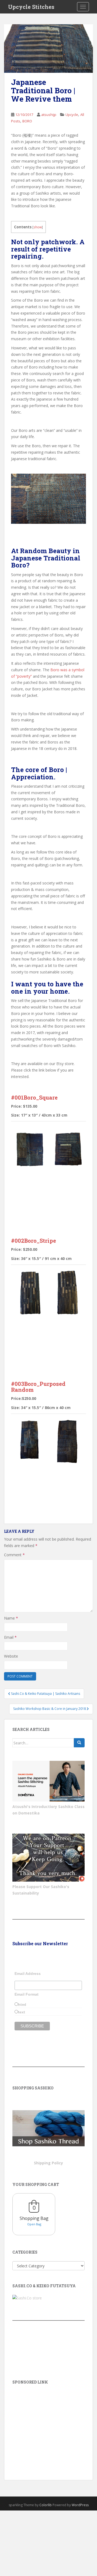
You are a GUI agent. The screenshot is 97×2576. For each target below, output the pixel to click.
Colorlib (46, 2505)
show (38, 227)
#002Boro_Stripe (34, 1241)
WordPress (80, 2505)
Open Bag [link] (34, 2224)
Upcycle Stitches (31, 7)
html (22, 2005)
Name (11, 1618)
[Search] (79, 1743)
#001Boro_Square (34, 1097)
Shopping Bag (34, 2218)
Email (10, 1637)
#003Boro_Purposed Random (38, 1387)
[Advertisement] (48, 2425)
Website (11, 1656)
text (22, 2012)
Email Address (28, 1974)
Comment (14, 1555)
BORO (27, 121)
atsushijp (49, 115)
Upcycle (72, 115)
